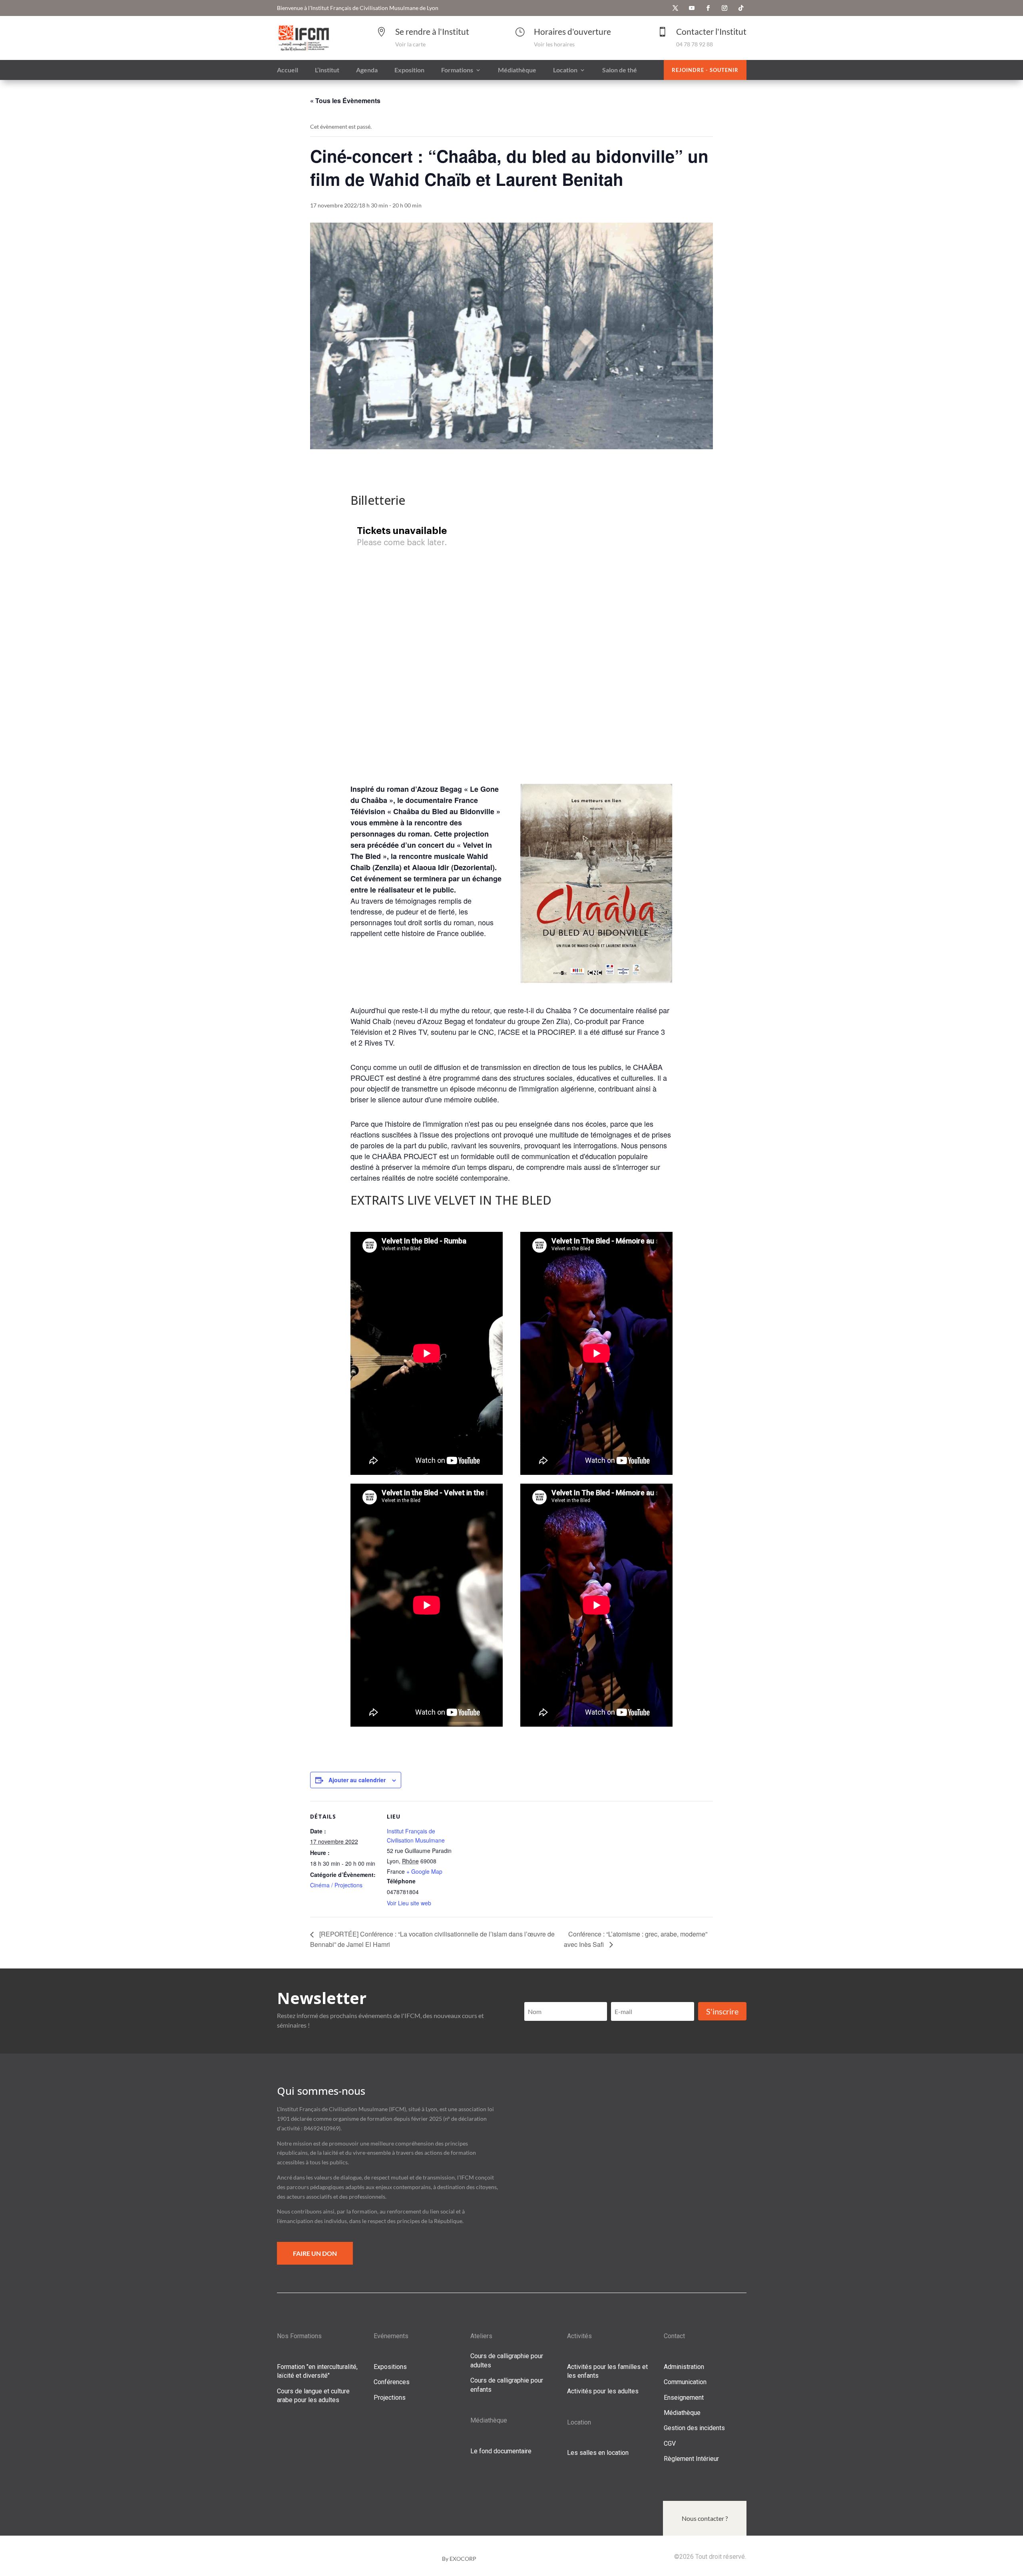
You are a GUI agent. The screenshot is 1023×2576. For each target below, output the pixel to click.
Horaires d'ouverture (572, 31)
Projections (390, 2398)
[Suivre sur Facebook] (708, 8)
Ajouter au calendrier (357, 1780)
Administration (684, 2367)
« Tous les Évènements (345, 101)
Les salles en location (598, 2453)
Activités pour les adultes (603, 2391)
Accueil (288, 70)
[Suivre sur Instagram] (724, 8)
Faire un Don (315, 2253)
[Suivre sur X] (675, 8)
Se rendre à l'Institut (432, 31)
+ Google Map (424, 1871)
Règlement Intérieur (691, 2459)
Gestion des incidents (694, 2428)
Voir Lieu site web (409, 1903)
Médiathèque (682, 2413)
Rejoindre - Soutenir (705, 70)
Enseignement (684, 2398)
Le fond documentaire (501, 2451)
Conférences (392, 2382)
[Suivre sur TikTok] (741, 8)
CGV (670, 2444)
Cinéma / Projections (336, 1885)
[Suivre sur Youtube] (692, 8)
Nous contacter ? (705, 2518)
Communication (685, 2382)
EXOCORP (463, 2559)
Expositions (390, 2367)
